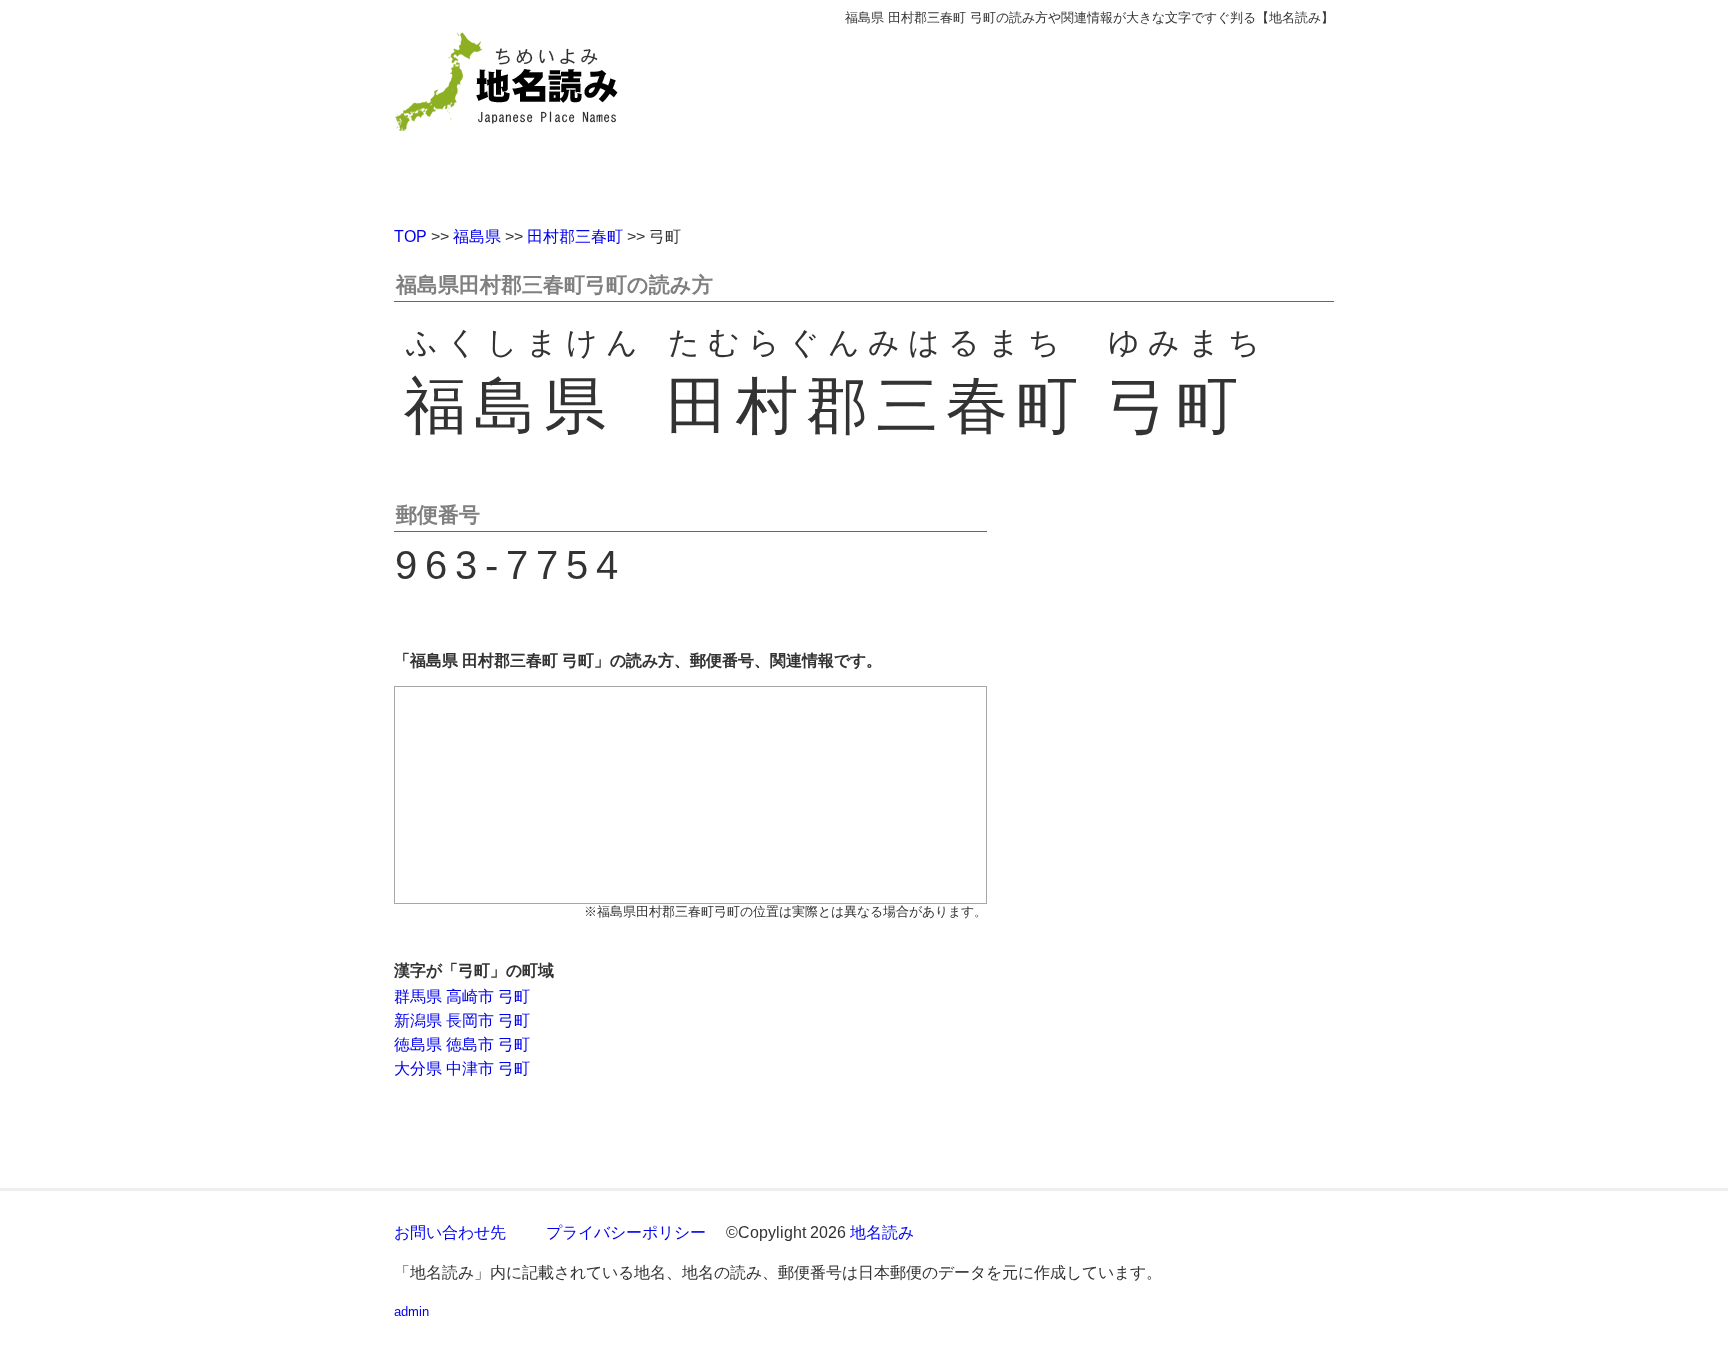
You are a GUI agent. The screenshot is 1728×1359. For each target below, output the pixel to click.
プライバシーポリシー (626, 1232)
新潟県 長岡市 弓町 (462, 1020)
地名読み (882, 1232)
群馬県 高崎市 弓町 (462, 996)
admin (411, 1311)
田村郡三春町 (575, 236)
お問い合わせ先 (450, 1232)
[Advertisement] (1009, 118)
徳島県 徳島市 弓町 (462, 1044)
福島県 (477, 236)
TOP (410, 236)
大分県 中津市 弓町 (462, 1068)
